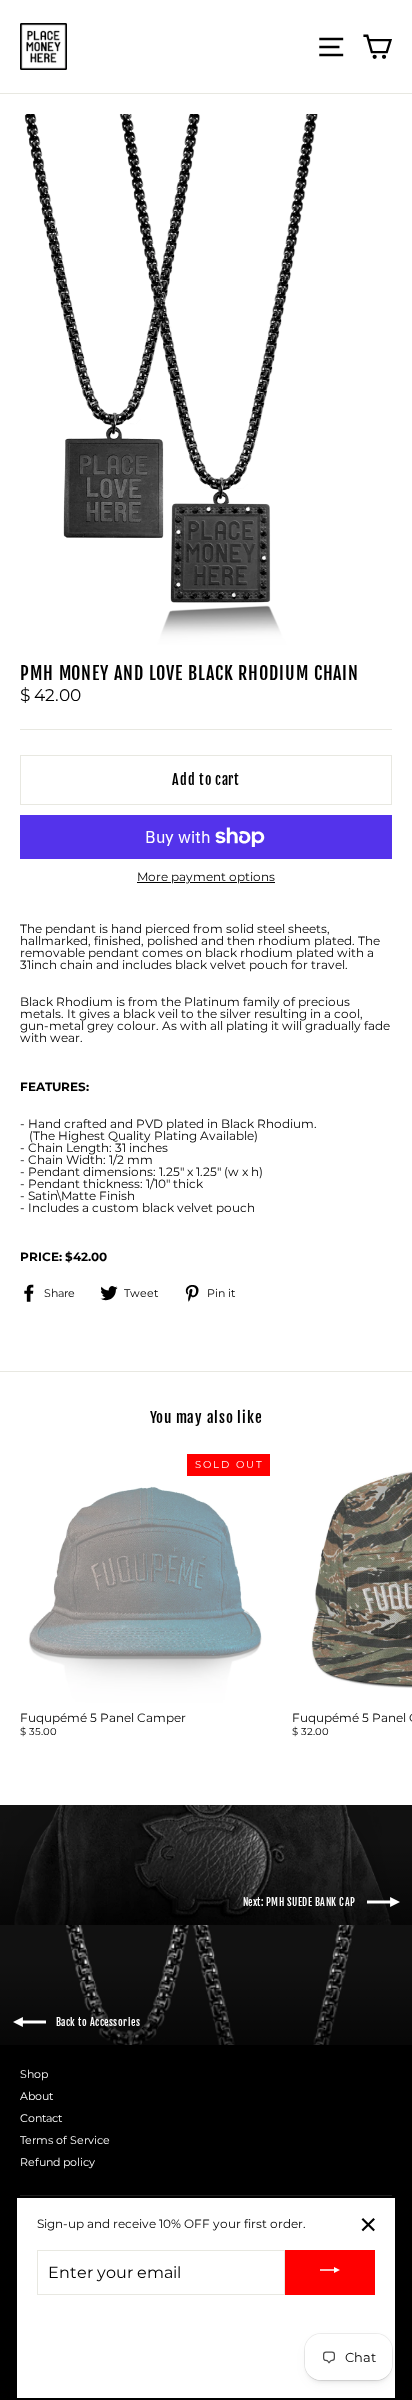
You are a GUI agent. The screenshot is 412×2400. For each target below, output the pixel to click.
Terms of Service (65, 2140)
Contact (41, 2118)
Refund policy (57, 2162)
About (36, 2096)
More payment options (206, 877)
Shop (34, 2074)
